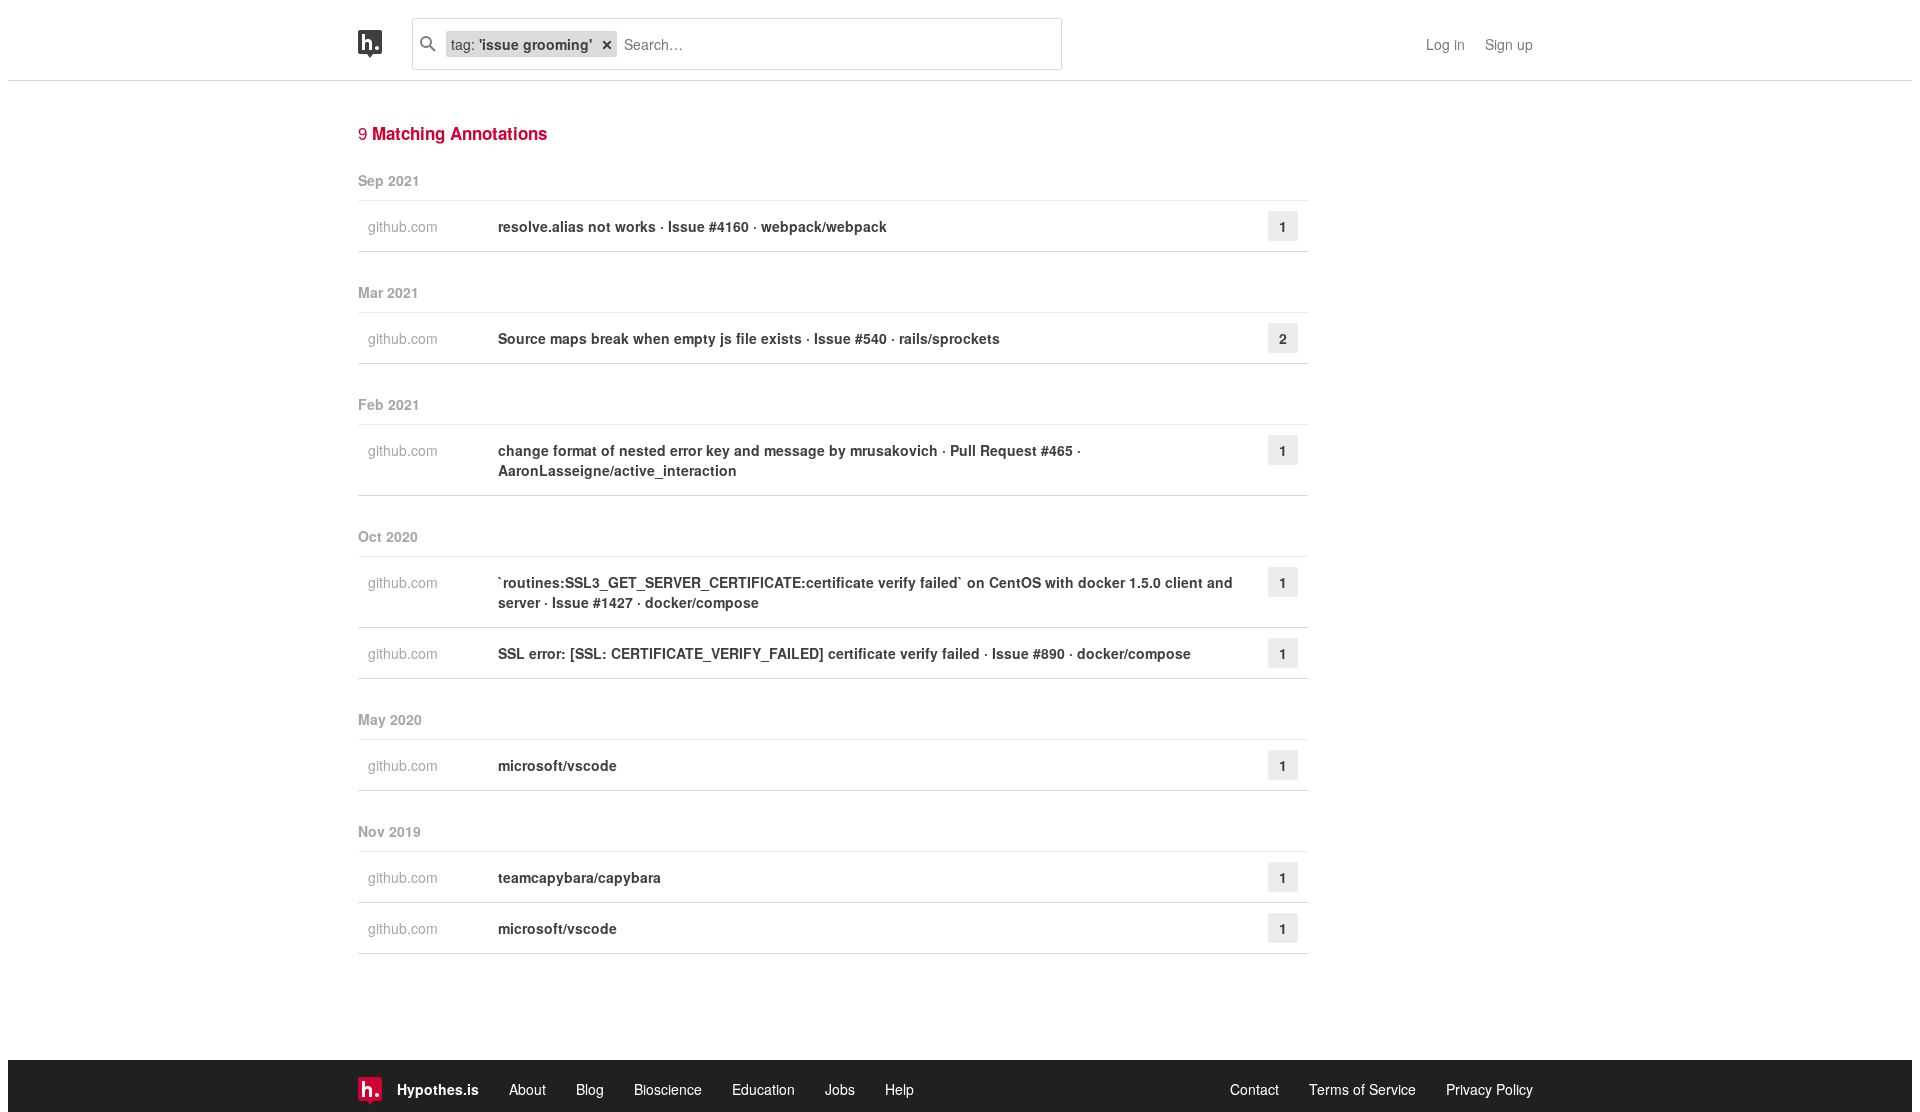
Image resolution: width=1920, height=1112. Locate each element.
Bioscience (668, 1089)
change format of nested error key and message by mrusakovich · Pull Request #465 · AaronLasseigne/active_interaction (789, 460)
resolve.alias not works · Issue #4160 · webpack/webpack (692, 226)
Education (763, 1089)
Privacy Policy (1489, 1089)
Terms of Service (1362, 1089)
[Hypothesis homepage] (385, 44)
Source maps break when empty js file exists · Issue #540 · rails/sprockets (749, 338)
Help (899, 1089)
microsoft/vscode (557, 765)
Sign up (1509, 44)
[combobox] (831, 44)
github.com (405, 226)
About (527, 1089)
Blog (590, 1089)
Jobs (840, 1089)
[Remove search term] (607, 44)
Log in (1445, 44)
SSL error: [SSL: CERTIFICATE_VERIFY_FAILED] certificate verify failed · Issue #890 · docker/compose (844, 653)
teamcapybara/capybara (579, 877)
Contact (1254, 1089)
